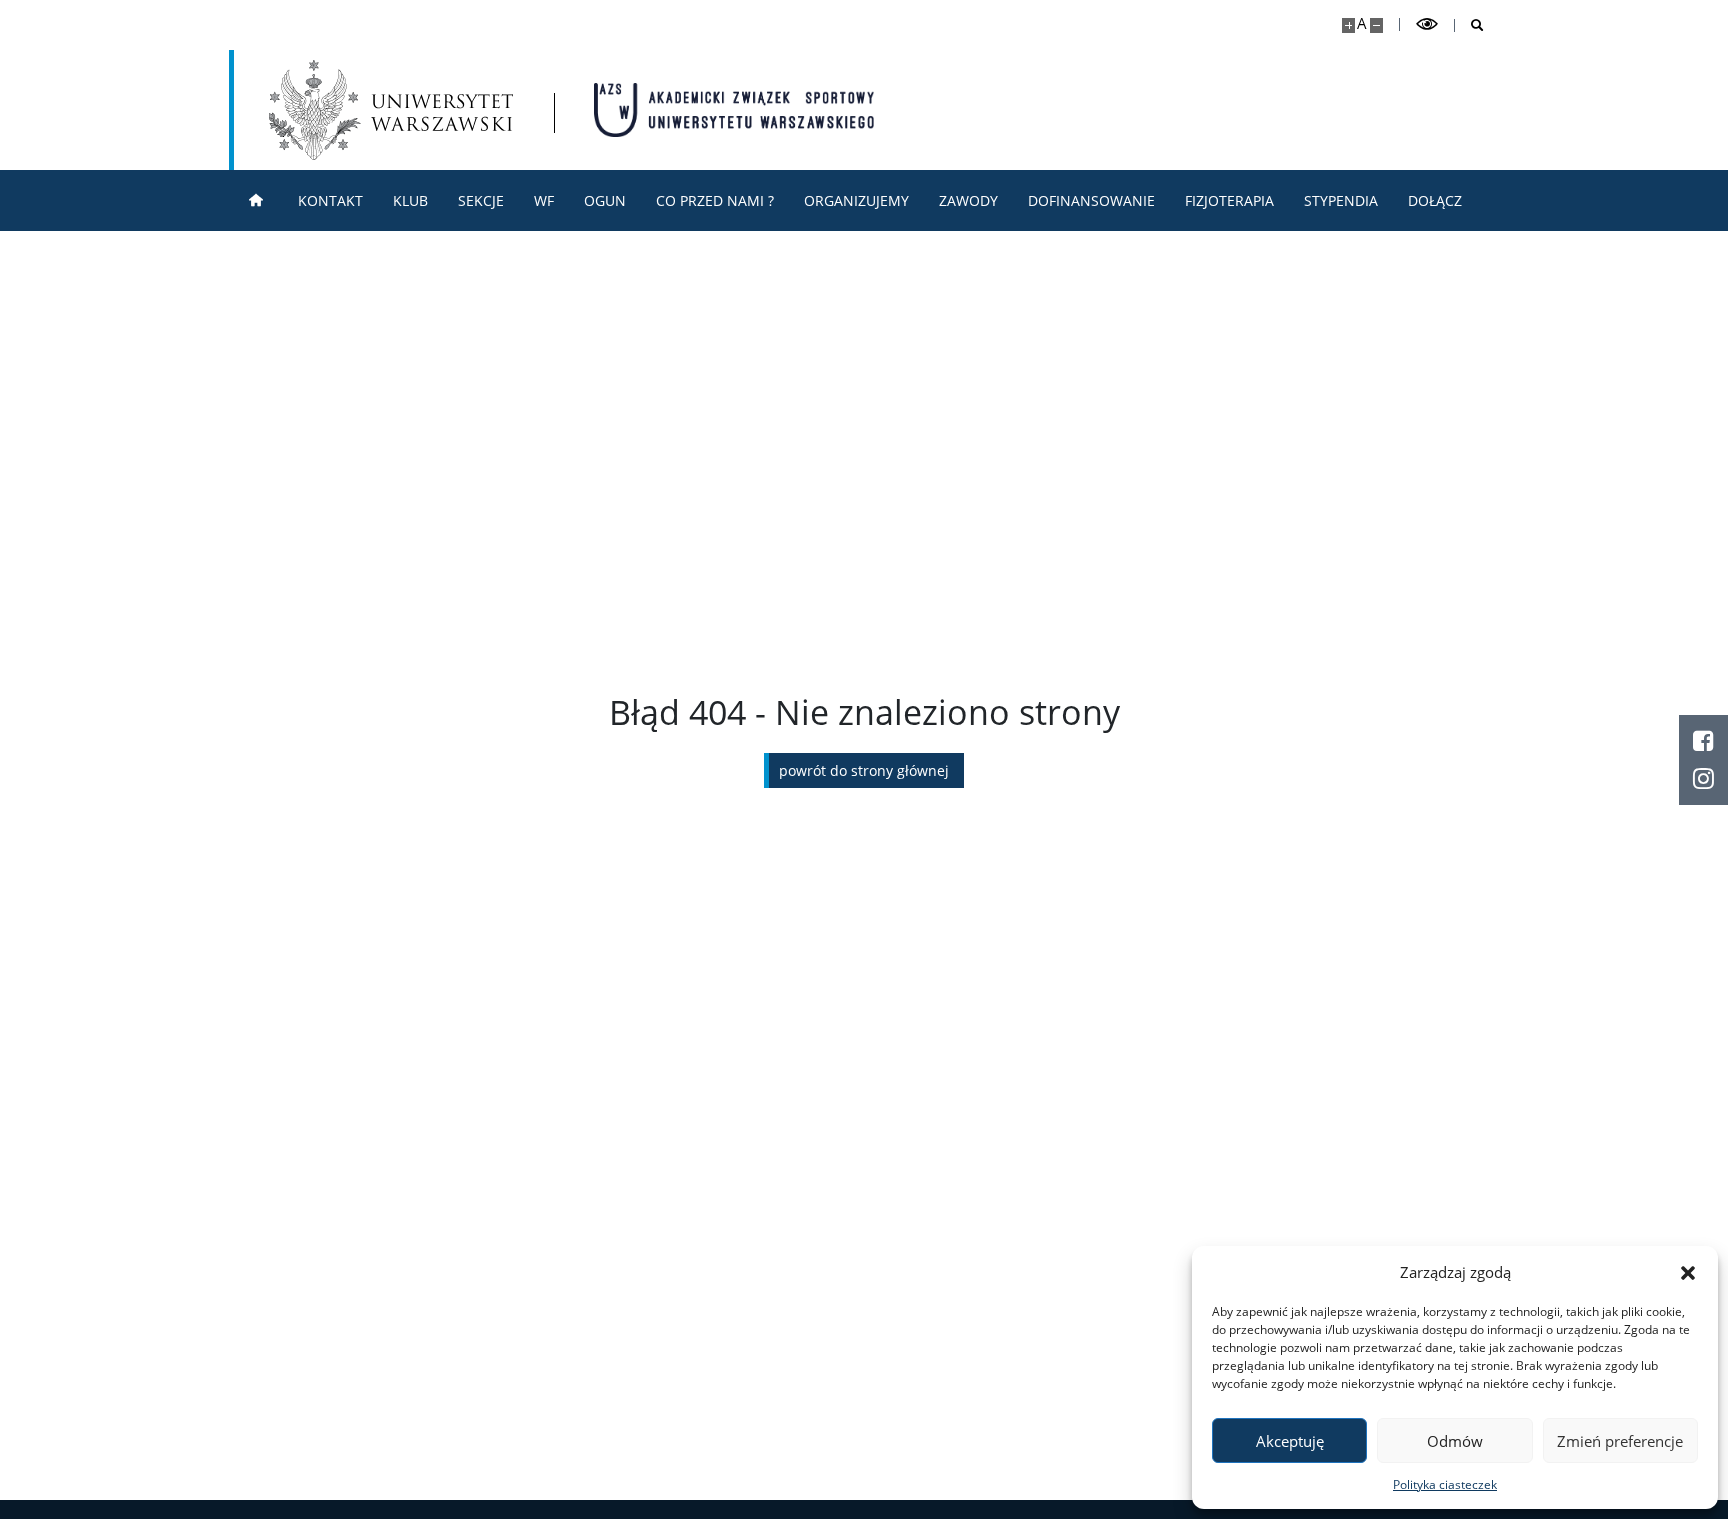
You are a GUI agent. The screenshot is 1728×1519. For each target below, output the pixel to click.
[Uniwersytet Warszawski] (391, 110)
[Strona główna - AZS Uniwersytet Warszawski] (734, 110)
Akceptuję (1290, 1441)
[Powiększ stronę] (1348, 25)
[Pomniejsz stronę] (1376, 25)
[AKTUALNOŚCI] (256, 200)
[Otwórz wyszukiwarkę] (1469, 25)
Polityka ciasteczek (1445, 1484)
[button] (1688, 1272)
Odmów (1455, 1441)
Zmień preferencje (1620, 1441)
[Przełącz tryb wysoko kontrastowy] (1427, 24)
